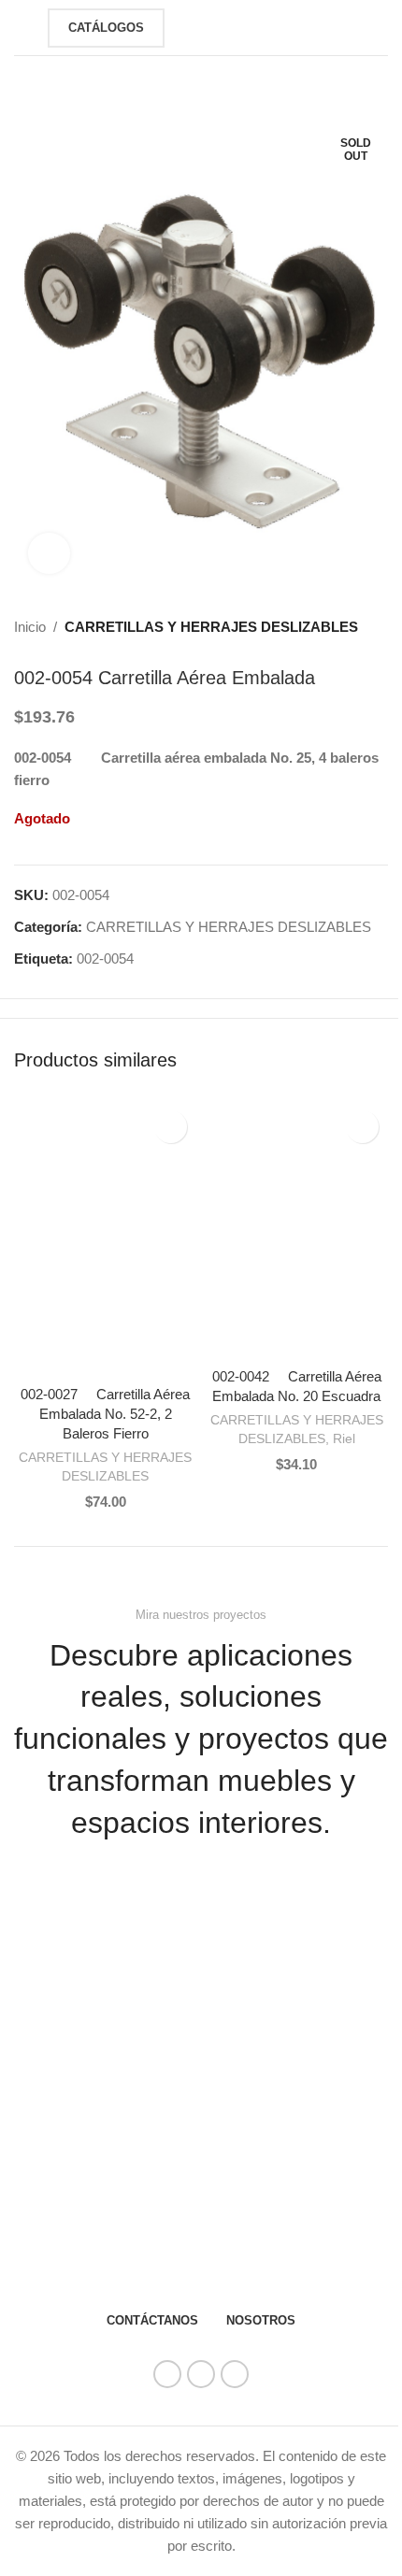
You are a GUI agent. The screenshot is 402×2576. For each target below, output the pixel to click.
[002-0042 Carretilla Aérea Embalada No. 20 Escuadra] (297, 1230)
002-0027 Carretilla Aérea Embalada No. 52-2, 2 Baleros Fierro (105, 1414)
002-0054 (105, 959)
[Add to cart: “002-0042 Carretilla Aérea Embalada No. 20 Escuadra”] (224, 1339)
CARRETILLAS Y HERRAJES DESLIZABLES (211, 627)
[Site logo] (208, 26)
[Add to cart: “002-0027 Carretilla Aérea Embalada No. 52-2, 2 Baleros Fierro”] (33, 1357)
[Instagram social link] (201, 2374)
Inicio (30, 627)
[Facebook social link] (167, 2374)
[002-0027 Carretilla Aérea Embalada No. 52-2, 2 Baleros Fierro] (105, 1238)
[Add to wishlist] (171, 1127)
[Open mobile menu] (22, 28)
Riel (344, 1438)
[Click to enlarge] (49, 554)
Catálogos (106, 28)
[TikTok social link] (235, 2374)
